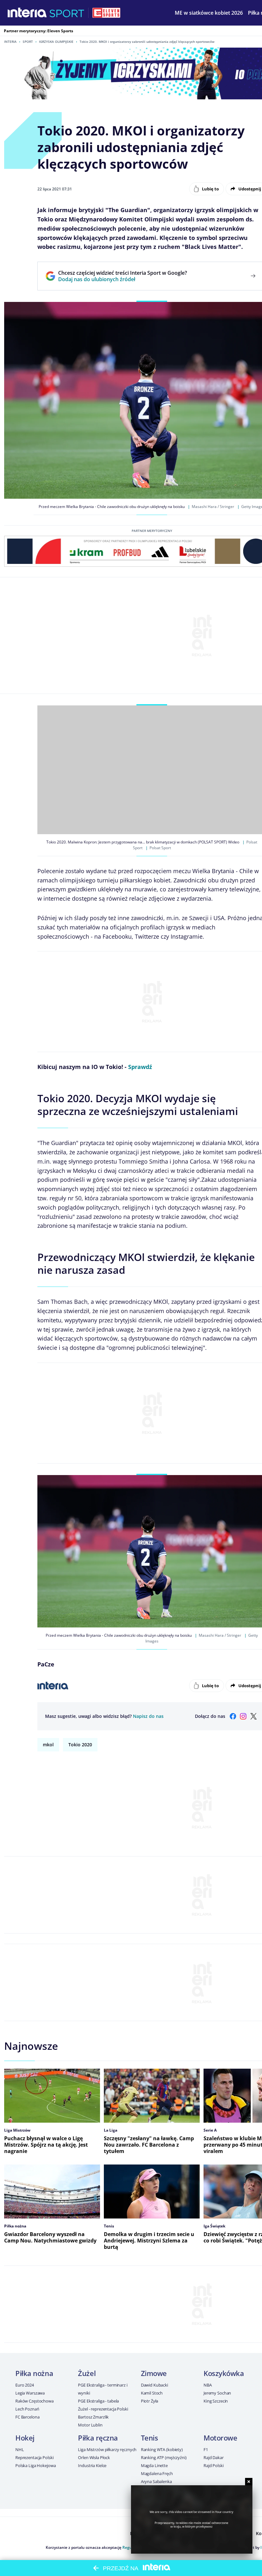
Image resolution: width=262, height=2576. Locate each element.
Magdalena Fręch (157, 2473)
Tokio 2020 (80, 1745)
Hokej (25, 2438)
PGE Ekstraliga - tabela (98, 2401)
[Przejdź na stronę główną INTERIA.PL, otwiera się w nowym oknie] (27, 13)
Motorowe (220, 2438)
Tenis (150, 2438)
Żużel (87, 2373)
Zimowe (154, 2373)
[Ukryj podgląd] (249, 2482)
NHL (20, 2449)
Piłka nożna (34, 2373)
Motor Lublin (90, 2425)
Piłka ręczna (98, 2438)
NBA (208, 2385)
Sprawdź (140, 1067)
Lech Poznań (27, 2409)
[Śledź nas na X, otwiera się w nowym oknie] (253, 1716)
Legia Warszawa (30, 2393)
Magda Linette (154, 2465)
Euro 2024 (25, 2385)
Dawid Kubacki (154, 2385)
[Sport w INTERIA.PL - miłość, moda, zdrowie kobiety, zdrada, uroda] (67, 13)
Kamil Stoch (152, 2393)
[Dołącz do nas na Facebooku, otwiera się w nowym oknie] (233, 1716)
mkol (48, 1745)
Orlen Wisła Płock (94, 2457)
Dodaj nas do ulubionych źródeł (123, 279)
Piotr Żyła (150, 2401)
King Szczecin (216, 2401)
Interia (10, 42)
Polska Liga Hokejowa (35, 2465)
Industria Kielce (92, 2465)
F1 (206, 2449)
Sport (28, 42)
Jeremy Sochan (217, 2393)
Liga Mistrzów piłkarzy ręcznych (107, 2449)
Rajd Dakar (214, 2457)
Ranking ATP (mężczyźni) (164, 2457)
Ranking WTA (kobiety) (162, 2449)
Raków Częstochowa (35, 2401)
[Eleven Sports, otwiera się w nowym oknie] (106, 13)
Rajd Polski (214, 2465)
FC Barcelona (27, 2417)
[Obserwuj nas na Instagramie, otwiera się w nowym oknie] (243, 1716)
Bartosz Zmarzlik (93, 2417)
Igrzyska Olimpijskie (56, 42)
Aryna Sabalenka (156, 2481)
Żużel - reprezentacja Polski (103, 2409)
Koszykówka (224, 2373)
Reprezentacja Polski (34, 2457)
